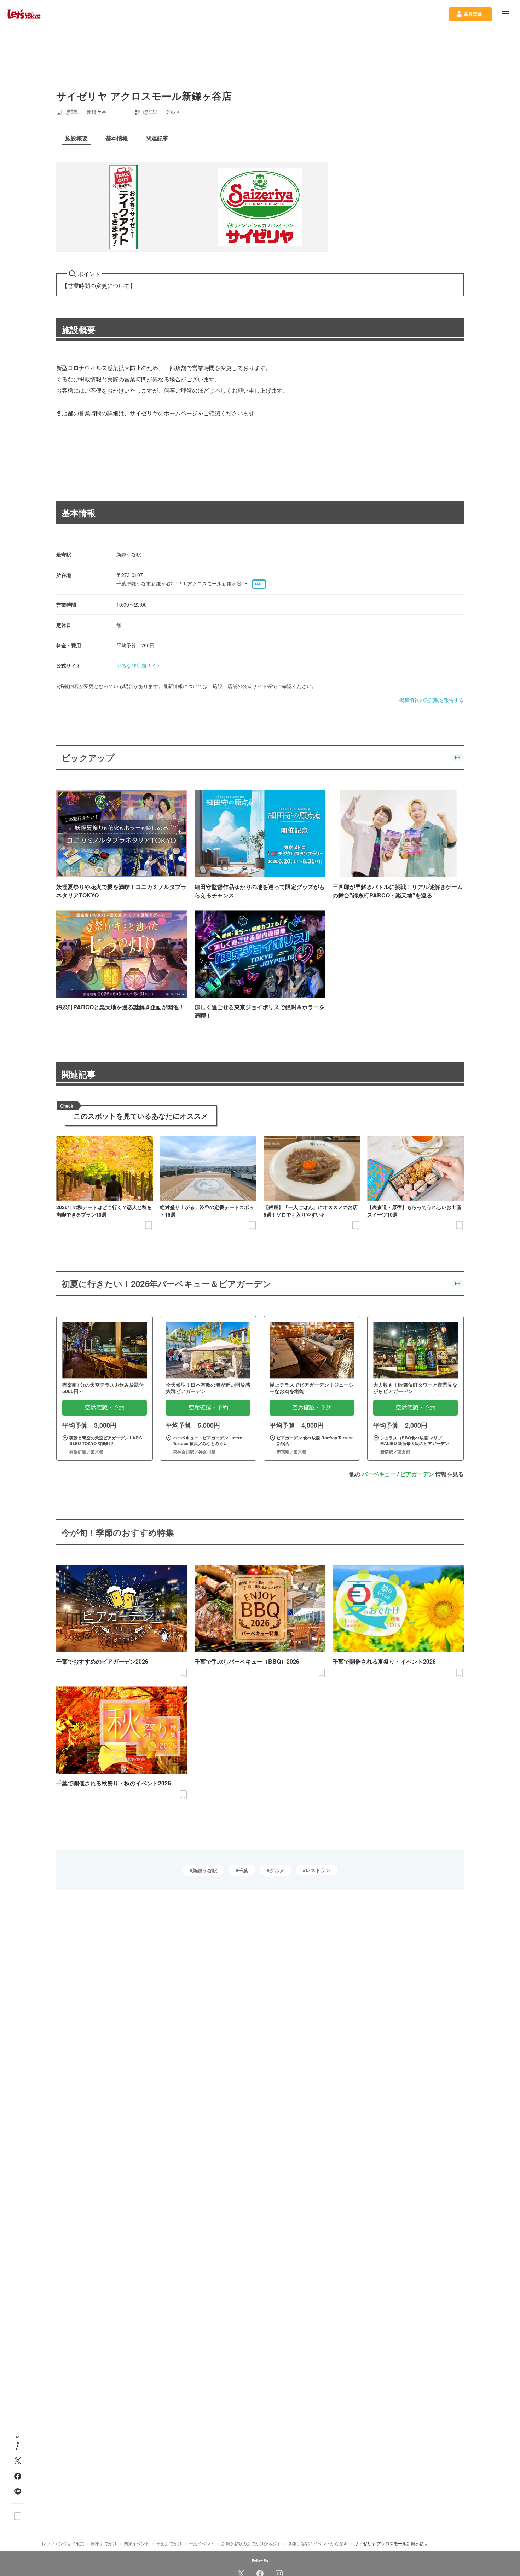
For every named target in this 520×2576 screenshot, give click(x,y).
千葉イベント (202, 2543)
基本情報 (79, 513)
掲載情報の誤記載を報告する (432, 700)
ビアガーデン (417, 1474)
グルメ (277, 1870)
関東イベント (137, 2543)
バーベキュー (379, 1474)
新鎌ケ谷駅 (205, 1870)
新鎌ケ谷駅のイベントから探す (318, 2543)
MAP (259, 584)
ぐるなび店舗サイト (139, 665)
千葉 (243, 1870)
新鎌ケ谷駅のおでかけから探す (251, 2543)
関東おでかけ (104, 2543)
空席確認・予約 (105, 1407)
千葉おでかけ (169, 2543)
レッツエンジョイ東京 (63, 2543)
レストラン (318, 1870)
